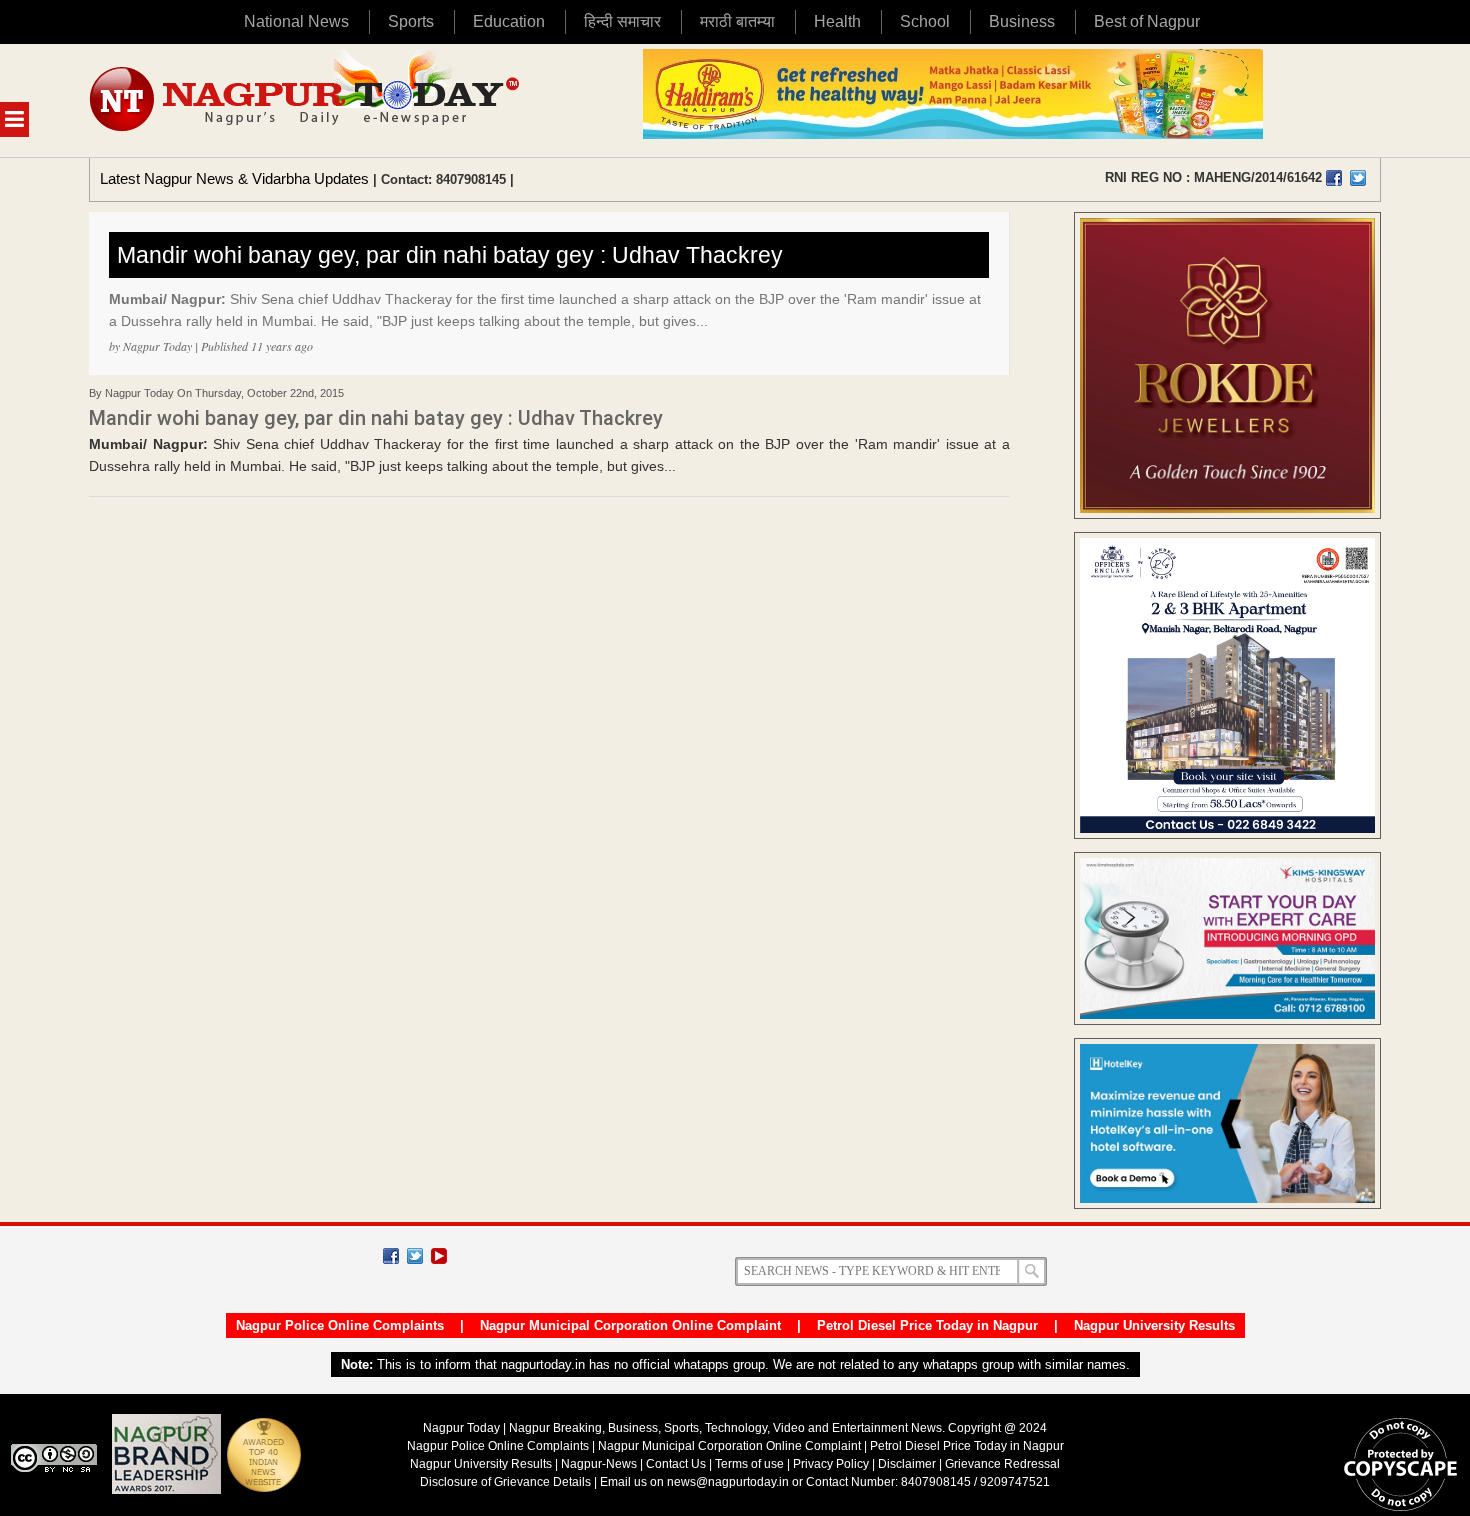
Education (509, 21)
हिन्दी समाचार (622, 21)
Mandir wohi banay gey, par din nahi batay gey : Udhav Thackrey (450, 255)
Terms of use (749, 1464)
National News (296, 21)
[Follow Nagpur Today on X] (415, 1256)
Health (837, 21)
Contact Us (676, 1464)
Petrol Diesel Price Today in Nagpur (927, 1325)
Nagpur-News (599, 1464)
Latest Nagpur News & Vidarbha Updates (234, 178)
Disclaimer (908, 1464)
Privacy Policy (831, 1464)
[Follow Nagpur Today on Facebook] (391, 1256)
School (925, 21)
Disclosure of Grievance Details (505, 1482)
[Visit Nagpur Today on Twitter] (1358, 178)
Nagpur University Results (1154, 1325)
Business (1022, 21)
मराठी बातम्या (737, 21)
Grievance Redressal (1002, 1464)
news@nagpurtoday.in (728, 1482)
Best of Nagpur (1147, 21)
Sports (411, 21)
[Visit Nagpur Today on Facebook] (1334, 178)
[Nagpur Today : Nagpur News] (306, 100)
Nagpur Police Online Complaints (340, 1325)
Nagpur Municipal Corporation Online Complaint (630, 1325)
